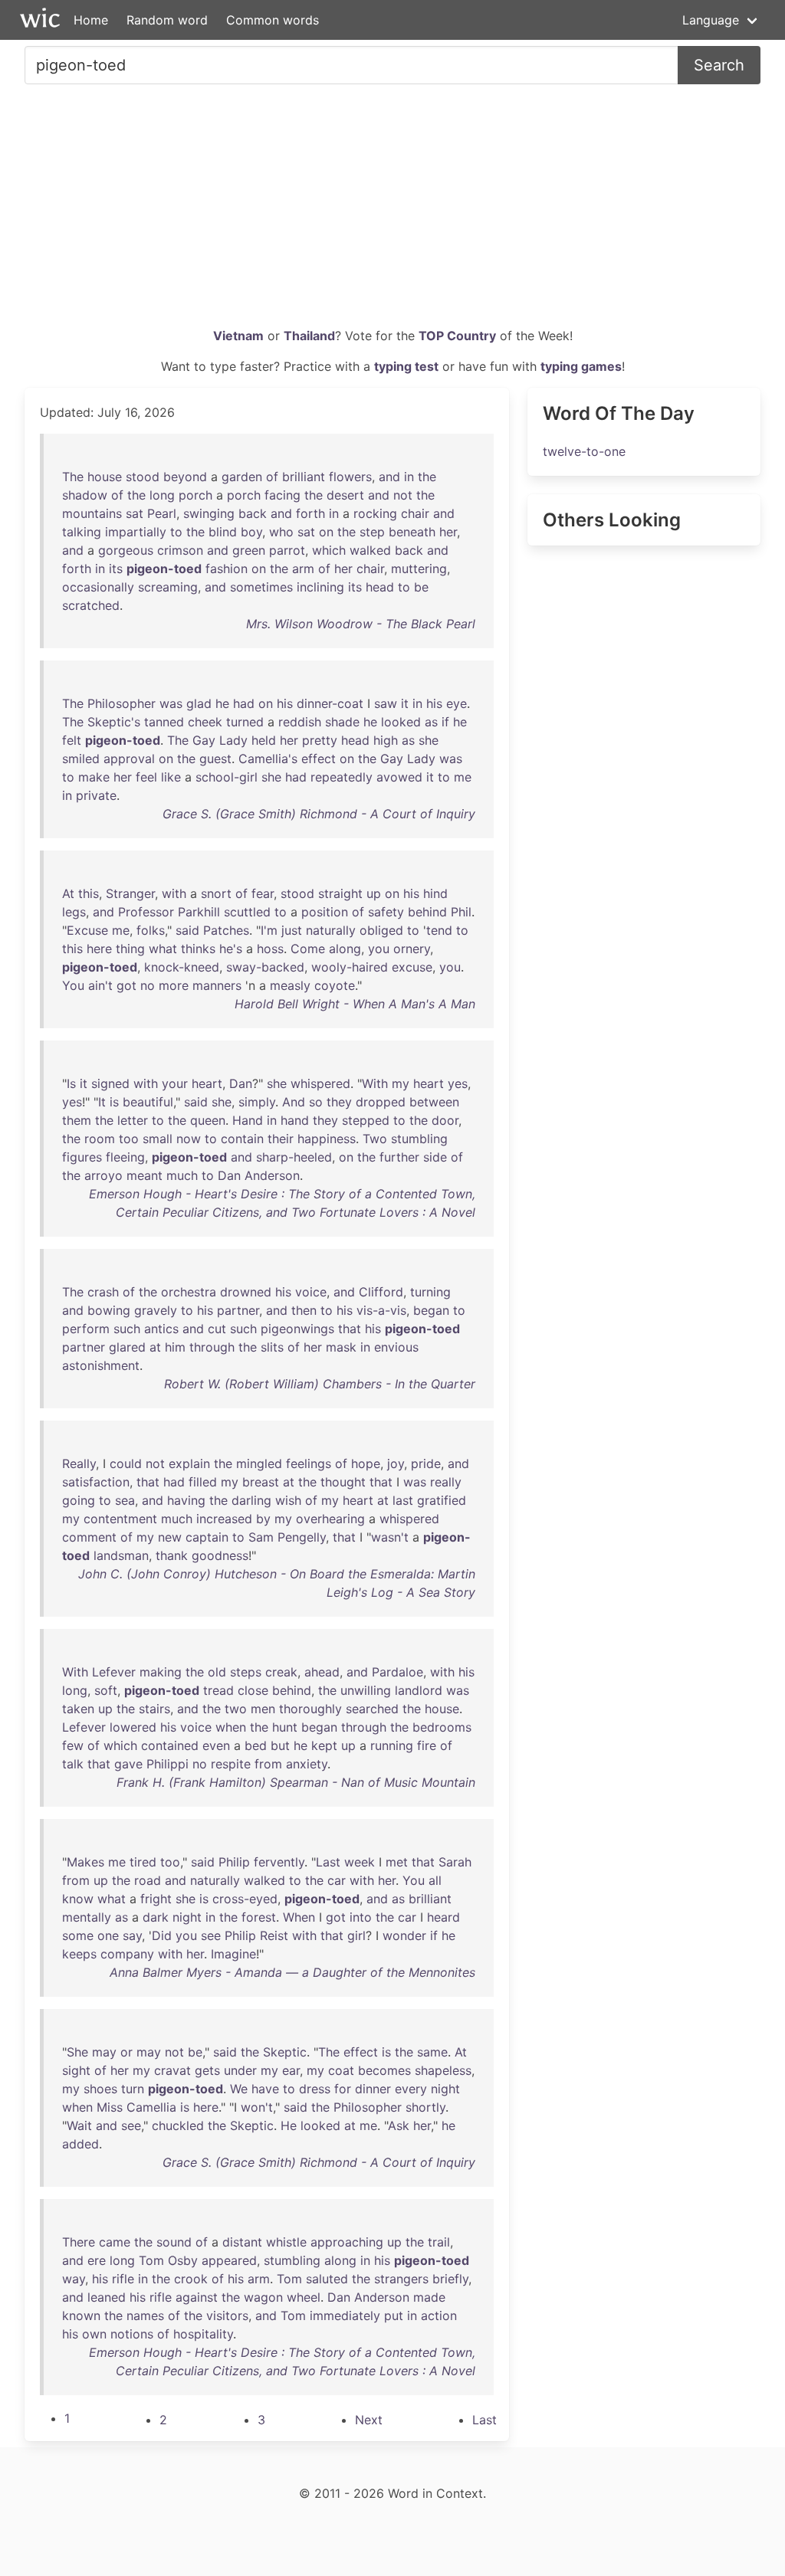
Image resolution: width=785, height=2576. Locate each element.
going (79, 1500)
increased (224, 1519)
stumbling (419, 1139)
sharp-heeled (294, 1157)
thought (343, 1482)
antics (161, 1329)
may (104, 2052)
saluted (327, 2279)
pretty (320, 740)
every (411, 2089)
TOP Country (457, 336)
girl (356, 1935)
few (73, 1745)
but (280, 1745)
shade (342, 722)
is (114, 1102)
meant (145, 1175)
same (432, 2052)
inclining (320, 587)
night (187, 1917)
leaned (107, 2297)
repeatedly (342, 777)
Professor (146, 912)
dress (315, 2089)
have (265, 2089)
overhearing (330, 1519)
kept (324, 1745)
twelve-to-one (584, 451)
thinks (198, 949)
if (445, 722)
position (325, 912)
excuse (412, 967)
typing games (581, 366)
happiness (327, 1139)
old (217, 1672)
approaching (347, 2242)
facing (282, 495)
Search (719, 65)
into (361, 1917)
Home (91, 20)
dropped (381, 1102)
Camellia (151, 2107)
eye (457, 703)
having (186, 1500)
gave (128, 1764)
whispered (320, 1083)
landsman (121, 1555)
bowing (109, 1310)
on (326, 532)
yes (458, 1083)
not (403, 495)
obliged (381, 930)
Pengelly (302, 1537)
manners (217, 985)
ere (97, 2260)
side (435, 1157)
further (399, 1157)
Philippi (168, 1764)
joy (396, 1463)
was (171, 703)
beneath (412, 532)
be (421, 587)
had (244, 703)
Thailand (309, 336)
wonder (404, 1935)
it (405, 703)
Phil (461, 912)
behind (427, 912)
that (350, 1329)
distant (242, 2242)
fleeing (125, 1157)
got (126, 985)
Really (79, 1463)
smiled (81, 759)
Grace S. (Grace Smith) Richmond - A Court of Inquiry (319, 814)
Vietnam (238, 336)
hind (435, 893)
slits (272, 1347)
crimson (180, 550)
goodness (220, 1555)
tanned (164, 722)
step (372, 532)
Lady (233, 740)
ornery (412, 949)
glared (127, 1347)
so (316, 1102)
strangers (401, 2279)
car (337, 1880)
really (446, 1482)
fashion (227, 569)
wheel (304, 2297)
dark (156, 1917)
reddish (300, 722)
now (189, 1139)
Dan (241, 1083)
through (212, 1347)
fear (263, 893)
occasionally (98, 587)
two (236, 1709)
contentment (120, 1519)
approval (129, 759)
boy (251, 532)
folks (151, 930)
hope (366, 1463)
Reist (274, 1935)
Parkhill (199, 912)
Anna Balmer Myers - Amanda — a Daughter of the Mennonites (292, 1972)
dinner (373, 2089)
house (105, 477)
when (231, 1727)
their (281, 1139)
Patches (226, 930)
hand (295, 1120)
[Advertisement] (392, 211)
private (96, 795)
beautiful (148, 1102)
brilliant (304, 477)
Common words (273, 20)
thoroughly (310, 1709)
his (285, 703)
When (299, 1917)
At (68, 893)
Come (308, 949)
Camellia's (268, 759)
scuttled (247, 912)
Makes (85, 1862)
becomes (384, 2070)
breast (261, 1482)
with (174, 893)
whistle (286, 2242)
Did (162, 1935)
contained (170, 1745)
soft (106, 1690)
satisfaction (96, 1482)
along (345, 949)
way (74, 2279)
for (343, 2089)
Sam (261, 1537)
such (127, 1329)
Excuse (87, 930)
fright (156, 1899)
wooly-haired (350, 967)
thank (172, 1555)
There (79, 2242)
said (187, 930)
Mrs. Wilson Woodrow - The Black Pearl (361, 624)
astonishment (101, 1365)
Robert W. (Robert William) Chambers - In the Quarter (320, 1384)
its (116, 569)
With (375, 1083)
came (115, 2242)
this (89, 893)
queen (208, 1120)
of (272, 477)
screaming (168, 587)
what (163, 949)
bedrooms (442, 1727)
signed (110, 1083)
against (197, 2297)
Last (328, 1862)
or (126, 2052)
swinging (209, 513)
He (289, 2125)
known (81, 2315)
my (401, 1083)
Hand (248, 1120)
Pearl (162, 513)
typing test (406, 366)
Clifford (381, 1292)
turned (245, 722)
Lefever (114, 1672)
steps (246, 1672)
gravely (156, 1310)
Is (71, 1083)
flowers (350, 477)
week (360, 1862)
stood (143, 477)
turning (430, 1292)
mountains (92, 513)
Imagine (233, 1954)
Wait (79, 2125)
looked (401, 722)
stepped (366, 1120)
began (431, 1310)
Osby (183, 2260)
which (329, 550)
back (253, 513)
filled (203, 1482)
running (392, 1745)
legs (74, 912)
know (78, 1899)
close (253, 1690)
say (132, 1935)
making (161, 1672)
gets (207, 2070)
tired (143, 1862)
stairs (154, 1709)
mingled (259, 1463)
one (108, 1935)
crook (191, 2279)
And (294, 1102)
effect (319, 759)
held (264, 740)
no (148, 985)
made (429, 2297)
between (434, 1102)
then (304, 1310)
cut (217, 1329)
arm (303, 569)
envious (396, 1347)
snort (216, 893)
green (249, 550)
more (174, 985)
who (281, 532)
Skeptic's (114, 722)
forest (259, 1917)
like (171, 777)
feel (146, 777)
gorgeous (126, 550)
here (99, 949)
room (100, 1139)
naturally (331, 930)
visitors (227, 2315)
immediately (345, 2315)
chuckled (178, 2125)
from (268, 1764)
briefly (450, 2279)
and (389, 477)
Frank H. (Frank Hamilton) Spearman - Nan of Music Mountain (296, 1782)
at (155, 1347)
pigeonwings (297, 1329)
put (394, 2315)
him (175, 1347)
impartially (136, 532)
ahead (322, 1672)
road (148, 1880)
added (80, 2144)
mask (341, 1347)
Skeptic (285, 2052)
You (73, 985)
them (77, 1120)
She (77, 2052)
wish (288, 1500)
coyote (335, 985)
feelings (309, 1463)
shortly (425, 2107)
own (94, 2334)
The (73, 477)
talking (82, 532)
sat (135, 513)
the (427, 477)
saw (386, 703)
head (380, 587)
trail (439, 2242)
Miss (110, 2107)
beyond (185, 477)
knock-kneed (182, 967)
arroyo (103, 1175)
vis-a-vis (381, 1310)
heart (207, 1083)
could (126, 1463)
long (162, 495)
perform (86, 1329)
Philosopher (122, 703)
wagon (263, 2297)
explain (189, 1463)
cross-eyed (245, 1899)
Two (375, 1139)
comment (89, 1537)
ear (291, 2070)
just (292, 930)
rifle (123, 2279)
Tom (151, 2260)
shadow (85, 495)
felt (72, 740)
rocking (375, 513)
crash (103, 1292)
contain (242, 1139)
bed (256, 1745)
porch (195, 495)
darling (251, 1500)
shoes (100, 2089)
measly (290, 985)
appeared (229, 2260)
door (445, 1120)
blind (223, 532)
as (431, 722)
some (78, 1935)
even (216, 1745)
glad (199, 703)
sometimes (261, 587)
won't (257, 2107)
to (176, 532)
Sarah (455, 1862)
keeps (79, 1954)
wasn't (390, 1537)
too (129, 1139)
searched (372, 1709)
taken (78, 1709)
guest (215, 759)
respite (231, 1764)
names (145, 2315)
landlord (419, 1690)
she (429, 740)
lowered (133, 1727)
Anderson (272, 1175)
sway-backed (265, 967)
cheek (205, 722)
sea (125, 1500)
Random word (167, 20)
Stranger (130, 893)
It (102, 1102)
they (339, 1102)
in (409, 477)
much (182, 1175)
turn (133, 2089)
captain (207, 1537)
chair (415, 513)
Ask (399, 2125)
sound (174, 2242)
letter (133, 1120)
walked (370, 550)
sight (76, 2070)
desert (345, 495)
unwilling (366, 1690)
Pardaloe (397, 1672)
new (170, 1537)
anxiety (307, 1764)
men (263, 1709)
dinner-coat (330, 703)
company (127, 1954)
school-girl (227, 777)
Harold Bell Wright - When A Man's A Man (355, 1004)
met (397, 1862)
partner (238, 1310)
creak (281, 1672)
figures (82, 1157)
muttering (419, 569)
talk (73, 1764)
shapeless (443, 2070)
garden (242, 477)
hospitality (203, 2334)
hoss (270, 949)
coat (341, 2070)
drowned (246, 1292)
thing (130, 949)
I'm (269, 930)
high (386, 740)
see (211, 1935)
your (175, 1083)
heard (443, 1917)
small (158, 1139)
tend (439, 930)
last (403, 1500)
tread (218, 1690)
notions (132, 2334)
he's (231, 949)
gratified (442, 1500)
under (240, 2070)
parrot (287, 550)
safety (386, 912)
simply (257, 1102)
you (379, 949)
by (263, 1519)
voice (311, 1292)
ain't (100, 985)
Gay (204, 740)
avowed (399, 777)
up (374, 893)
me (463, 777)
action (439, 2315)
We (239, 2089)
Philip (234, 1862)
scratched (91, 605)
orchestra (189, 1292)
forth (310, 513)
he (222, 703)
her (448, 532)
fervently (279, 1862)
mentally (87, 1917)
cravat (172, 2070)
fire (427, 1745)
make (94, 777)
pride (426, 1463)
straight (340, 893)
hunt (285, 1727)
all (435, 1880)
